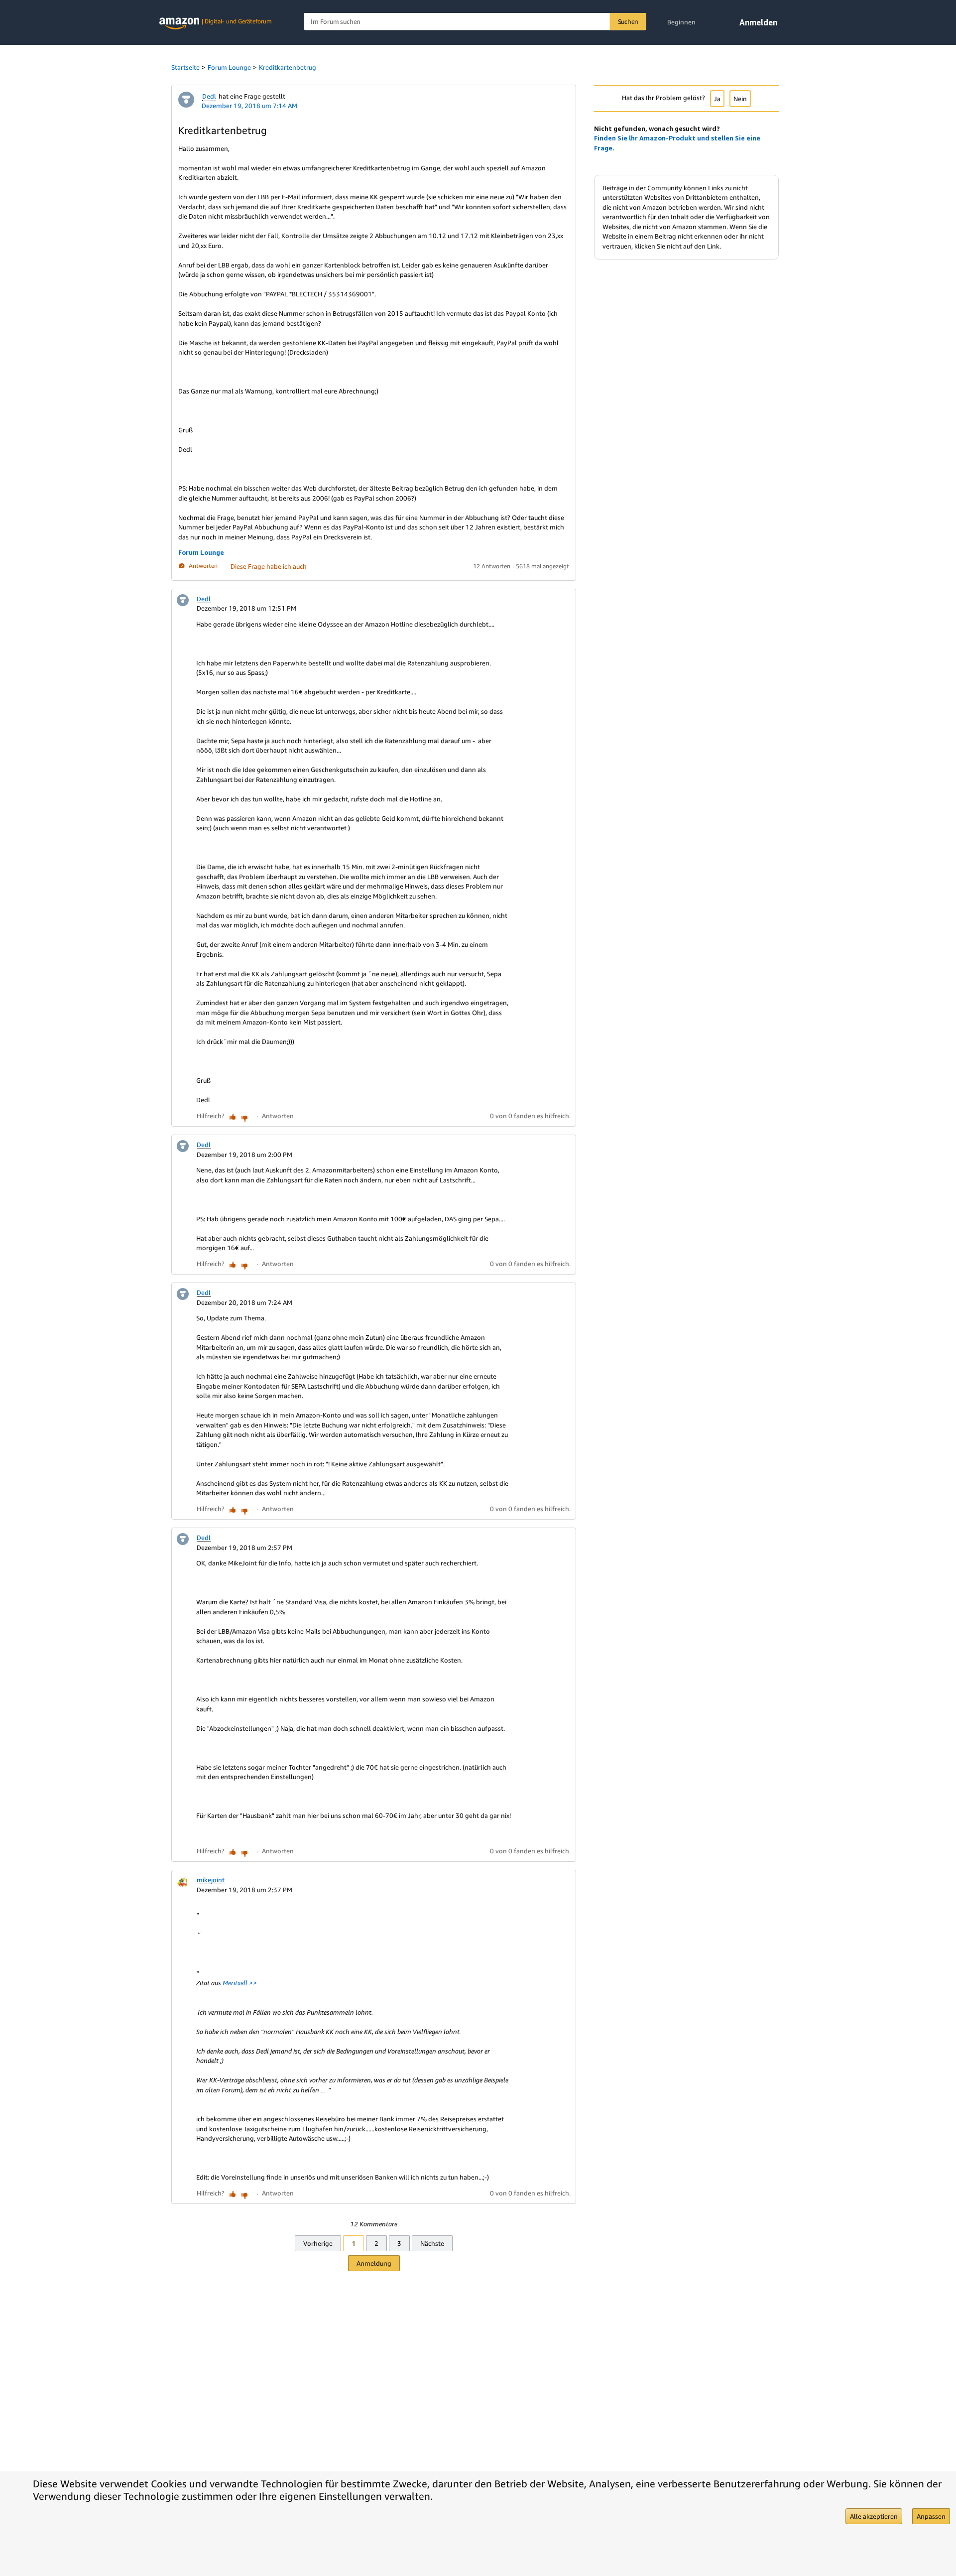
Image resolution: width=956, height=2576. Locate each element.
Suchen (628, 21)
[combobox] (475, 22)
